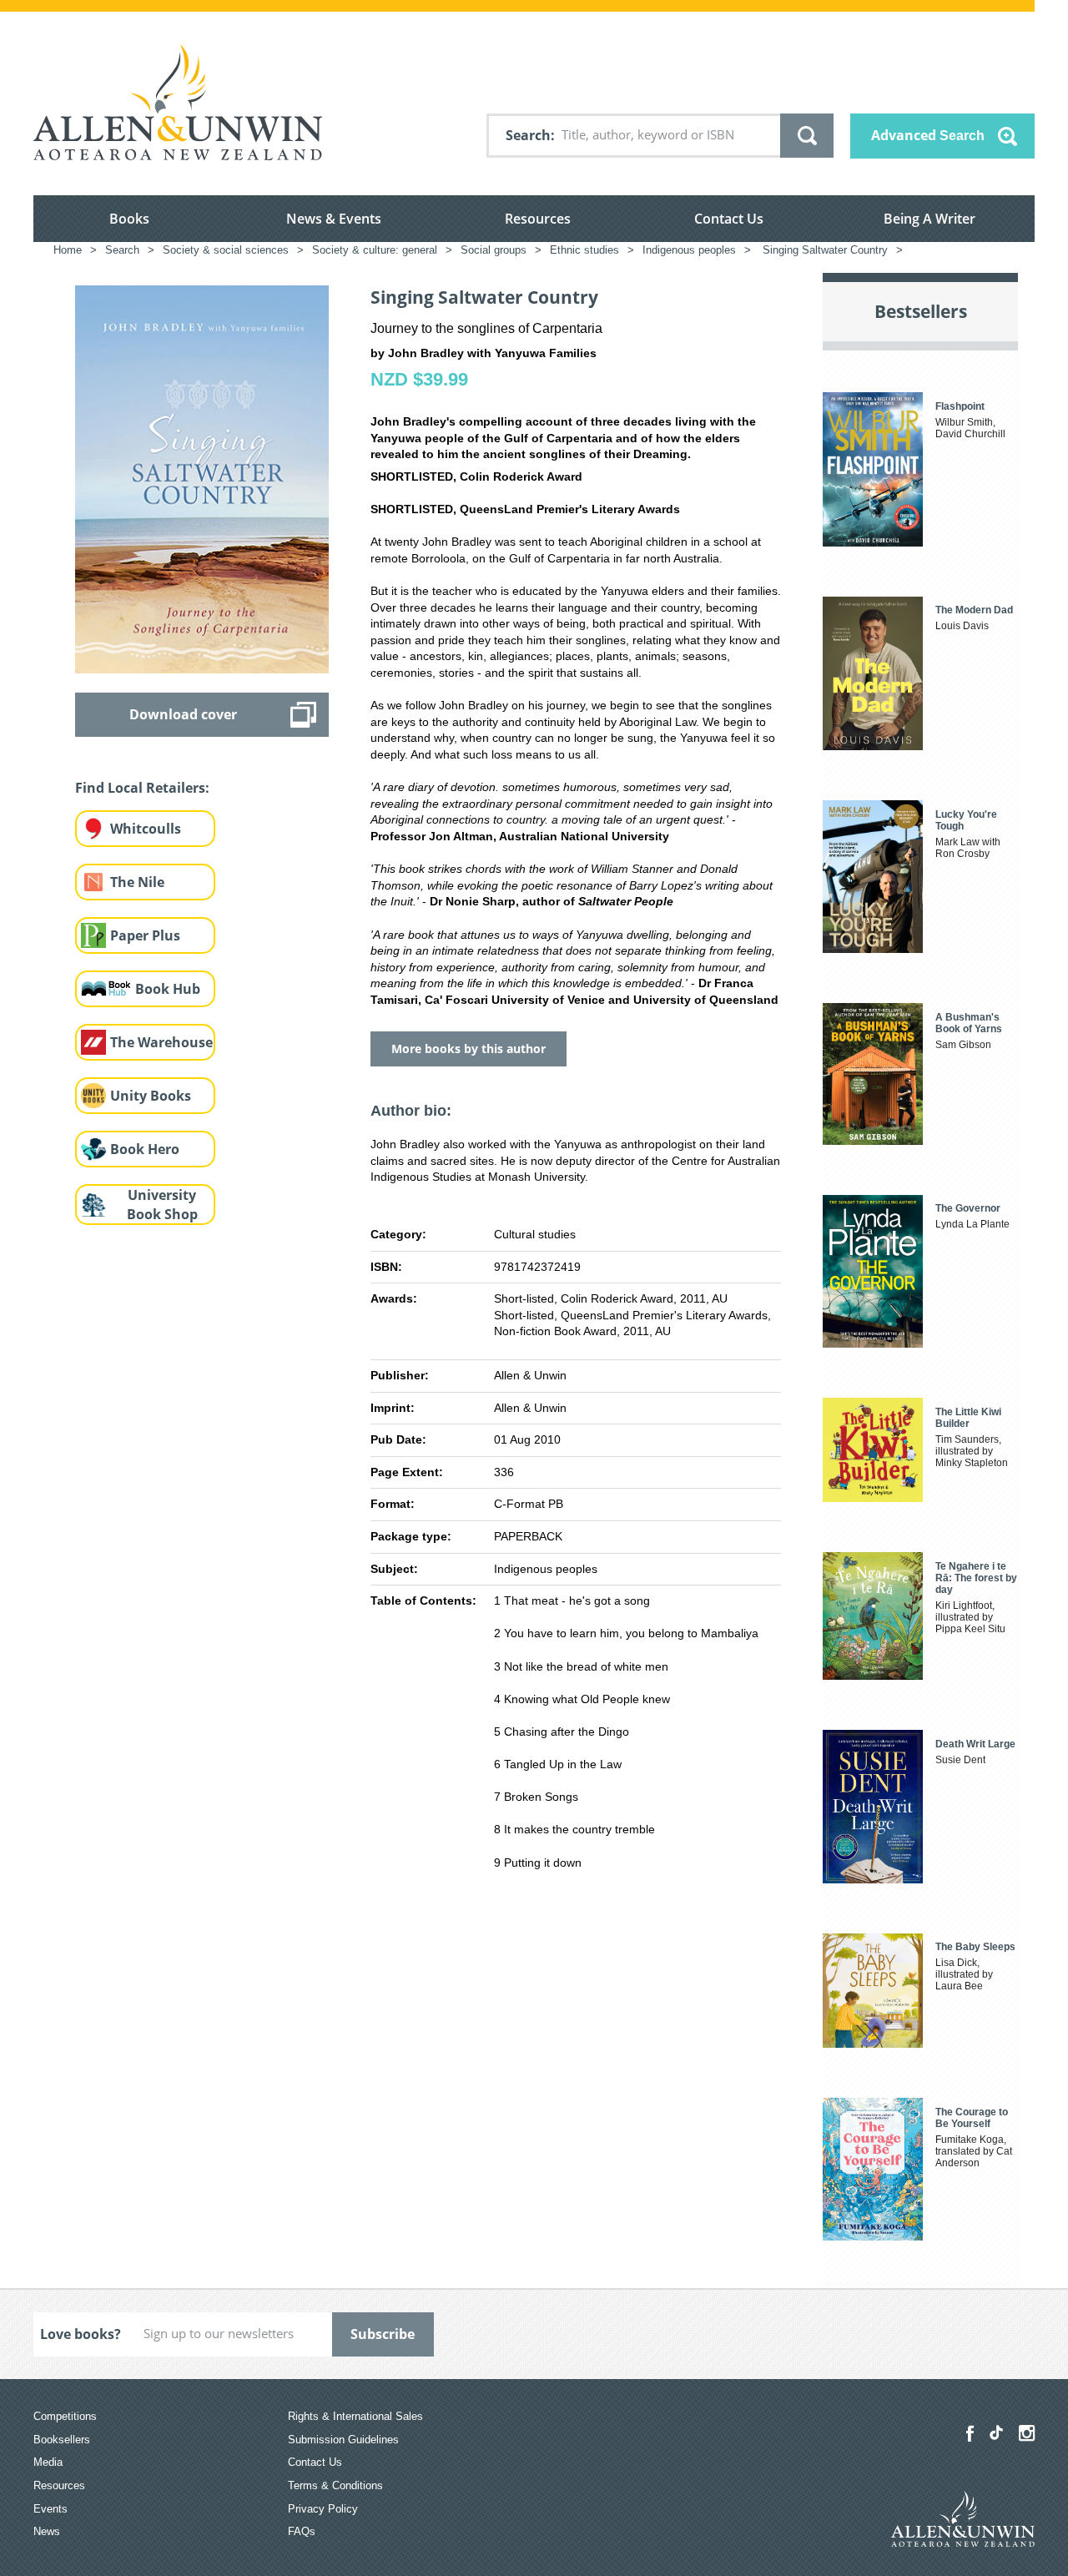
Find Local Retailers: (142, 788)
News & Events (334, 219)
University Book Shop (162, 1205)
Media (48, 2462)
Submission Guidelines (343, 2440)
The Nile (137, 882)
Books (129, 219)
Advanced (928, 135)
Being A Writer (929, 219)
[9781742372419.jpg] (202, 478)
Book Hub (168, 989)
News (47, 2531)
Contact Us (729, 219)
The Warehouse (161, 1042)
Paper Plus (145, 935)
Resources (538, 219)
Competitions (65, 2416)
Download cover (183, 714)
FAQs (302, 2531)
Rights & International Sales (355, 2416)
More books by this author (469, 1049)
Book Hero (145, 1149)
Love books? (81, 2334)
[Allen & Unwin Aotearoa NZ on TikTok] (996, 2432)
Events (50, 2509)
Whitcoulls (146, 829)
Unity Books (151, 1096)
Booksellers (62, 2440)
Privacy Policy (323, 2509)
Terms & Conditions (335, 2485)
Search (528, 135)
